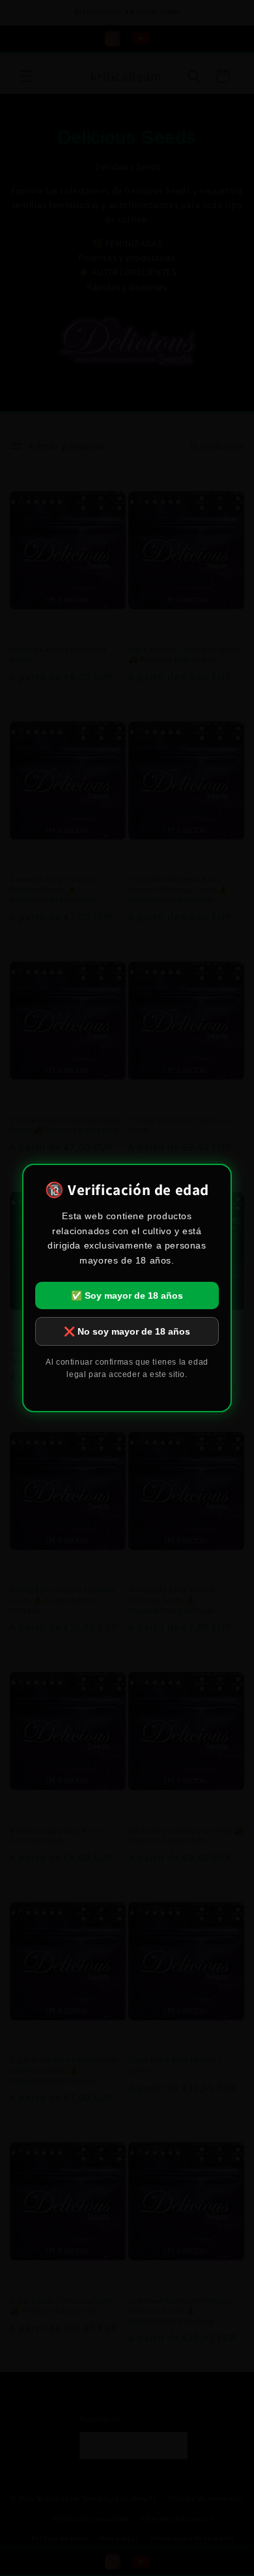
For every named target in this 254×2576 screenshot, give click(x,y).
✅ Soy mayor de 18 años (127, 1296)
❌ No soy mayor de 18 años (127, 1331)
